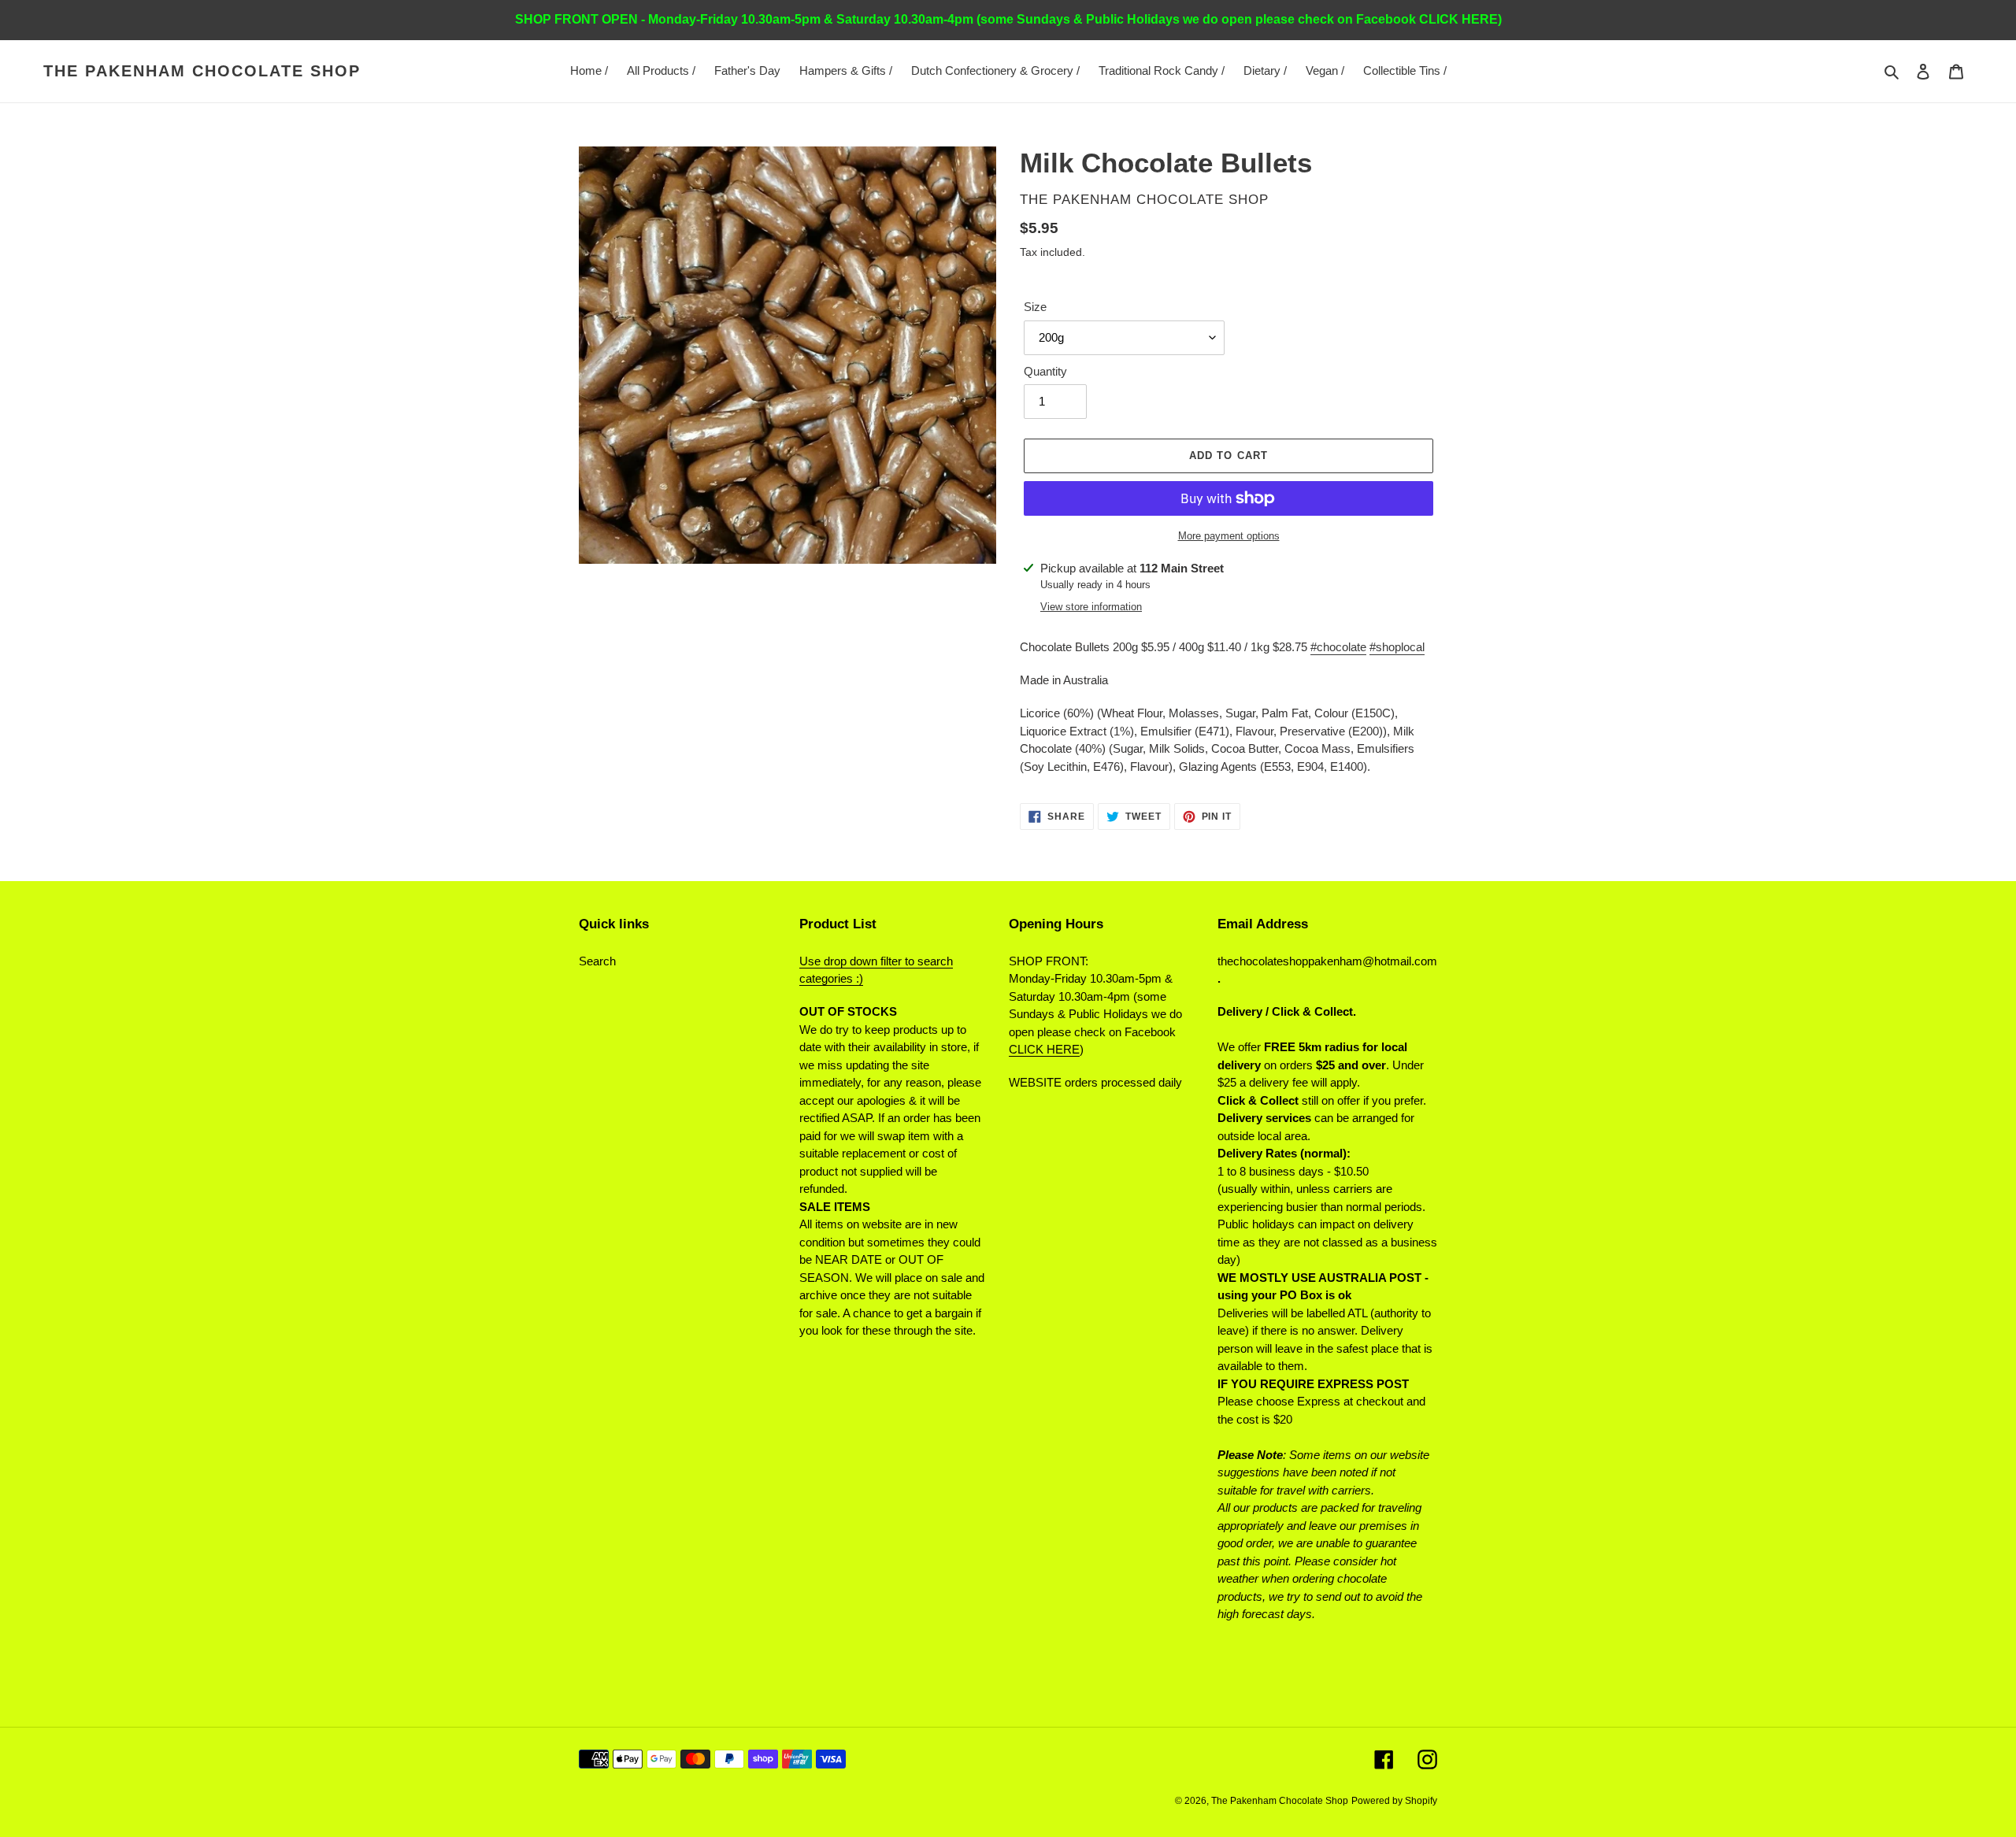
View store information (1091, 607)
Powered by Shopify (1394, 1801)
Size (1035, 307)
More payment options (1229, 536)
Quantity (1045, 371)
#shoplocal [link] (1397, 647)
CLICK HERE (1044, 1049)
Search (597, 961)
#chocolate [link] (1338, 647)
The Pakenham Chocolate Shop (202, 71)
